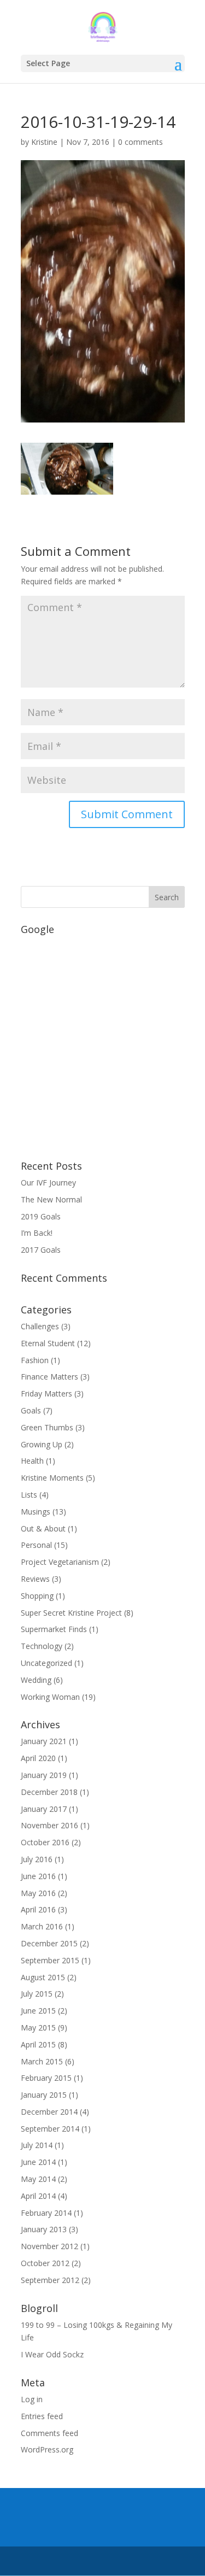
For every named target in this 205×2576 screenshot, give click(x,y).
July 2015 (37, 1994)
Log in (32, 2399)
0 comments (140, 142)
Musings (36, 1512)
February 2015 (46, 2078)
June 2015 (38, 2011)
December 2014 (49, 2112)
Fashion (35, 1360)
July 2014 (37, 2145)
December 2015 (49, 1943)
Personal (36, 1545)
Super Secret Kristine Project (71, 1613)
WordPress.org (47, 2449)
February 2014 (46, 2213)
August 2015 (43, 1977)
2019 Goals (41, 1216)
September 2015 (50, 1960)
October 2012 (45, 2263)
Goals (31, 1410)
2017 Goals (41, 1250)
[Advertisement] (102, 1042)
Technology (42, 1646)
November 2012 (49, 2246)
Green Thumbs (47, 1427)
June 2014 (38, 2162)
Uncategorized (46, 1663)
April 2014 (38, 2196)
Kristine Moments (52, 1478)
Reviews (35, 1579)
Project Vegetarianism (60, 1562)
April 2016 (38, 1909)
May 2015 (38, 2028)
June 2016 (38, 1876)
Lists (29, 1495)
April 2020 (38, 1758)
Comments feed (49, 2433)
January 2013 (44, 2229)
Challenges (40, 1326)
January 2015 (44, 2095)
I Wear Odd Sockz (52, 2354)
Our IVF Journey (48, 1183)
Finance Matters (49, 1377)
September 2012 (50, 2280)
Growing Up (42, 1444)
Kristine (44, 142)
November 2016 (49, 1825)
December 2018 (49, 1792)
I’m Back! (37, 1233)
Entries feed (42, 2416)
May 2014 (38, 2179)
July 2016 (37, 1859)
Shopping (37, 1596)
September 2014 (50, 2129)
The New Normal (51, 1199)
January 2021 (44, 1741)
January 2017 (44, 1809)
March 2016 (42, 1926)
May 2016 (38, 1893)
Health (32, 1461)
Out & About (43, 1528)
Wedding (36, 1680)
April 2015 (38, 2044)
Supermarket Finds (54, 1629)
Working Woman (50, 1697)
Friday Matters (46, 1393)
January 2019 (44, 1775)
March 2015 (42, 2061)
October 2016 (45, 1842)
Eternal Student (48, 1343)
